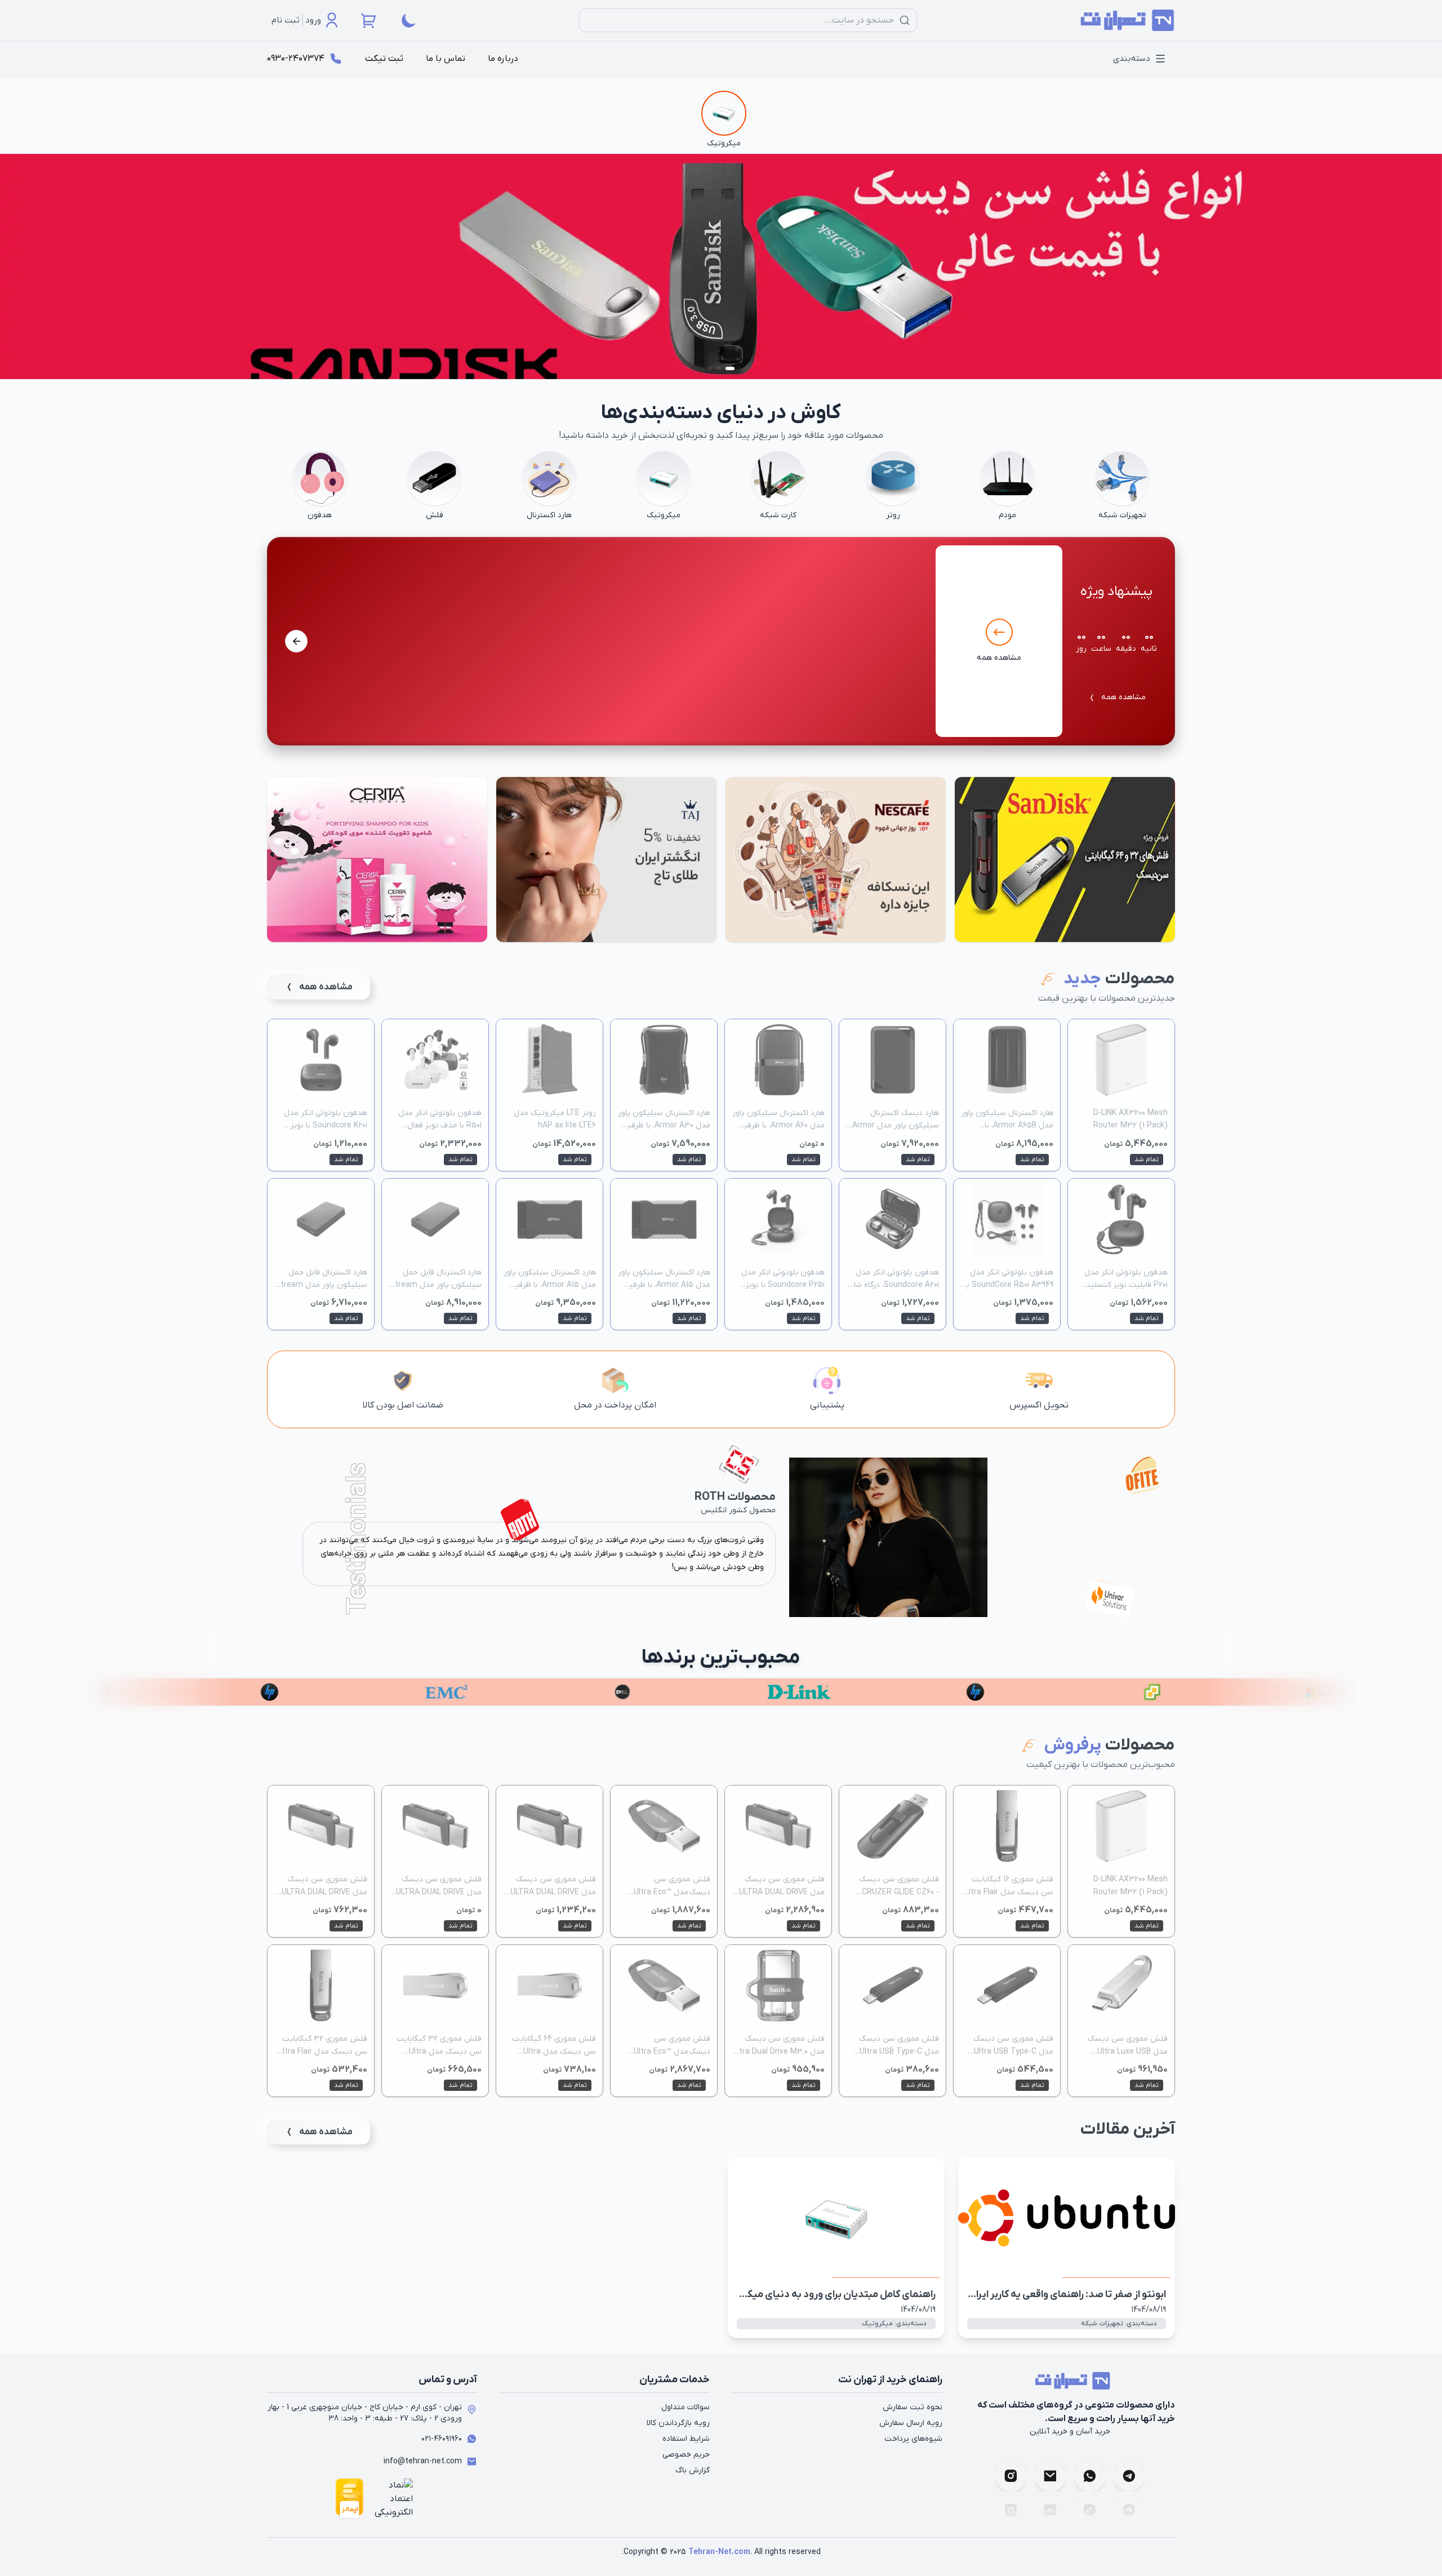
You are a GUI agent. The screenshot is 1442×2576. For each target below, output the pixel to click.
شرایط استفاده (686, 2439)
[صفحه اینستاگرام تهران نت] (1011, 2472)
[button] (296, 641)
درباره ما (503, 59)
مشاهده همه (1123, 697)
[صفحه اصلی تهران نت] (1124, 21)
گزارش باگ (693, 2470)
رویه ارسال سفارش (911, 2423)
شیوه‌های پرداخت (913, 2439)
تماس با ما (446, 59)
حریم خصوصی (686, 2455)
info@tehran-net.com (423, 2461)
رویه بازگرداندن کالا (678, 2423)
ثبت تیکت (384, 59)
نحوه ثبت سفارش (913, 2407)
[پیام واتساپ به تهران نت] (1090, 2472)
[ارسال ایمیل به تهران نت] (1050, 2472)
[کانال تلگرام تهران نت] (1129, 2472)
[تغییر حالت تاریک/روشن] (409, 20)
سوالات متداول (686, 2407)
